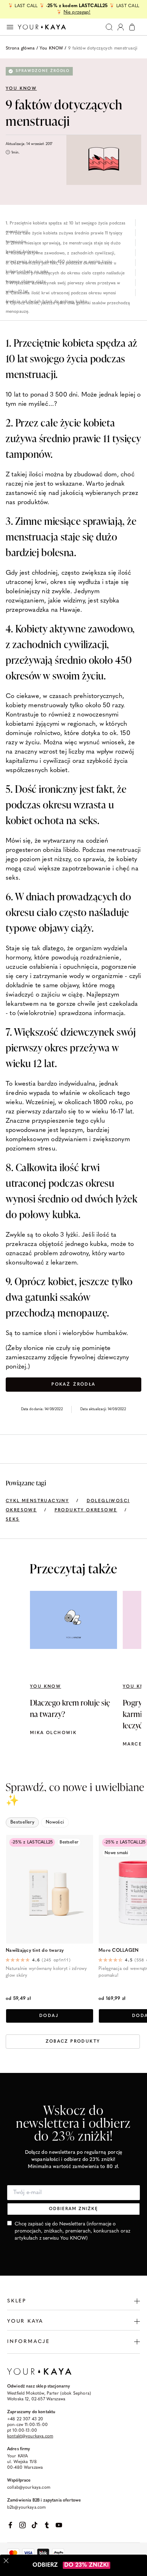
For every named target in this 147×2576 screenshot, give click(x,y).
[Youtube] (59, 2525)
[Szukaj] (109, 27)
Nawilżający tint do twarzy (35, 1951)
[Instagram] (22, 2525)
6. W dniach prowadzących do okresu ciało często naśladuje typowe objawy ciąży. (65, 274)
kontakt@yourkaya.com (30, 2436)
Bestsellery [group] (22, 1822)
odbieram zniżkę (73, 2209)
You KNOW (51, 48)
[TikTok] (35, 2525)
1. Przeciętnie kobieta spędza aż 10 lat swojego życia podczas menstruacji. (65, 224)
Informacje (29, 2342)
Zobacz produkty (73, 2042)
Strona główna (20, 48)
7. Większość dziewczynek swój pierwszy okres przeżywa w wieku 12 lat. (63, 284)
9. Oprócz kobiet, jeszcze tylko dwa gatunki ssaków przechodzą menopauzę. (68, 304)
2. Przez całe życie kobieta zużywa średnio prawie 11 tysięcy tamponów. (64, 234)
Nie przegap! (77, 12)
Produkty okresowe (86, 1510)
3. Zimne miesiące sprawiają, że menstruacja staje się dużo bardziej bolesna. (63, 244)
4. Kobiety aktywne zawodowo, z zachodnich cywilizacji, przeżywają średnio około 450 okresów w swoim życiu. (60, 254)
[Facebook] (10, 2525)
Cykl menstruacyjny (37, 1501)
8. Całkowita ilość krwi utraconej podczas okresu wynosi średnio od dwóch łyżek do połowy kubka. (61, 294)
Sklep (17, 2301)
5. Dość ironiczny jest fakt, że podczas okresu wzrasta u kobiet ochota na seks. (61, 264)
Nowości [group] (55, 1822)
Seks (13, 1520)
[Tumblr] (47, 2525)
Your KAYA (25, 2321)
